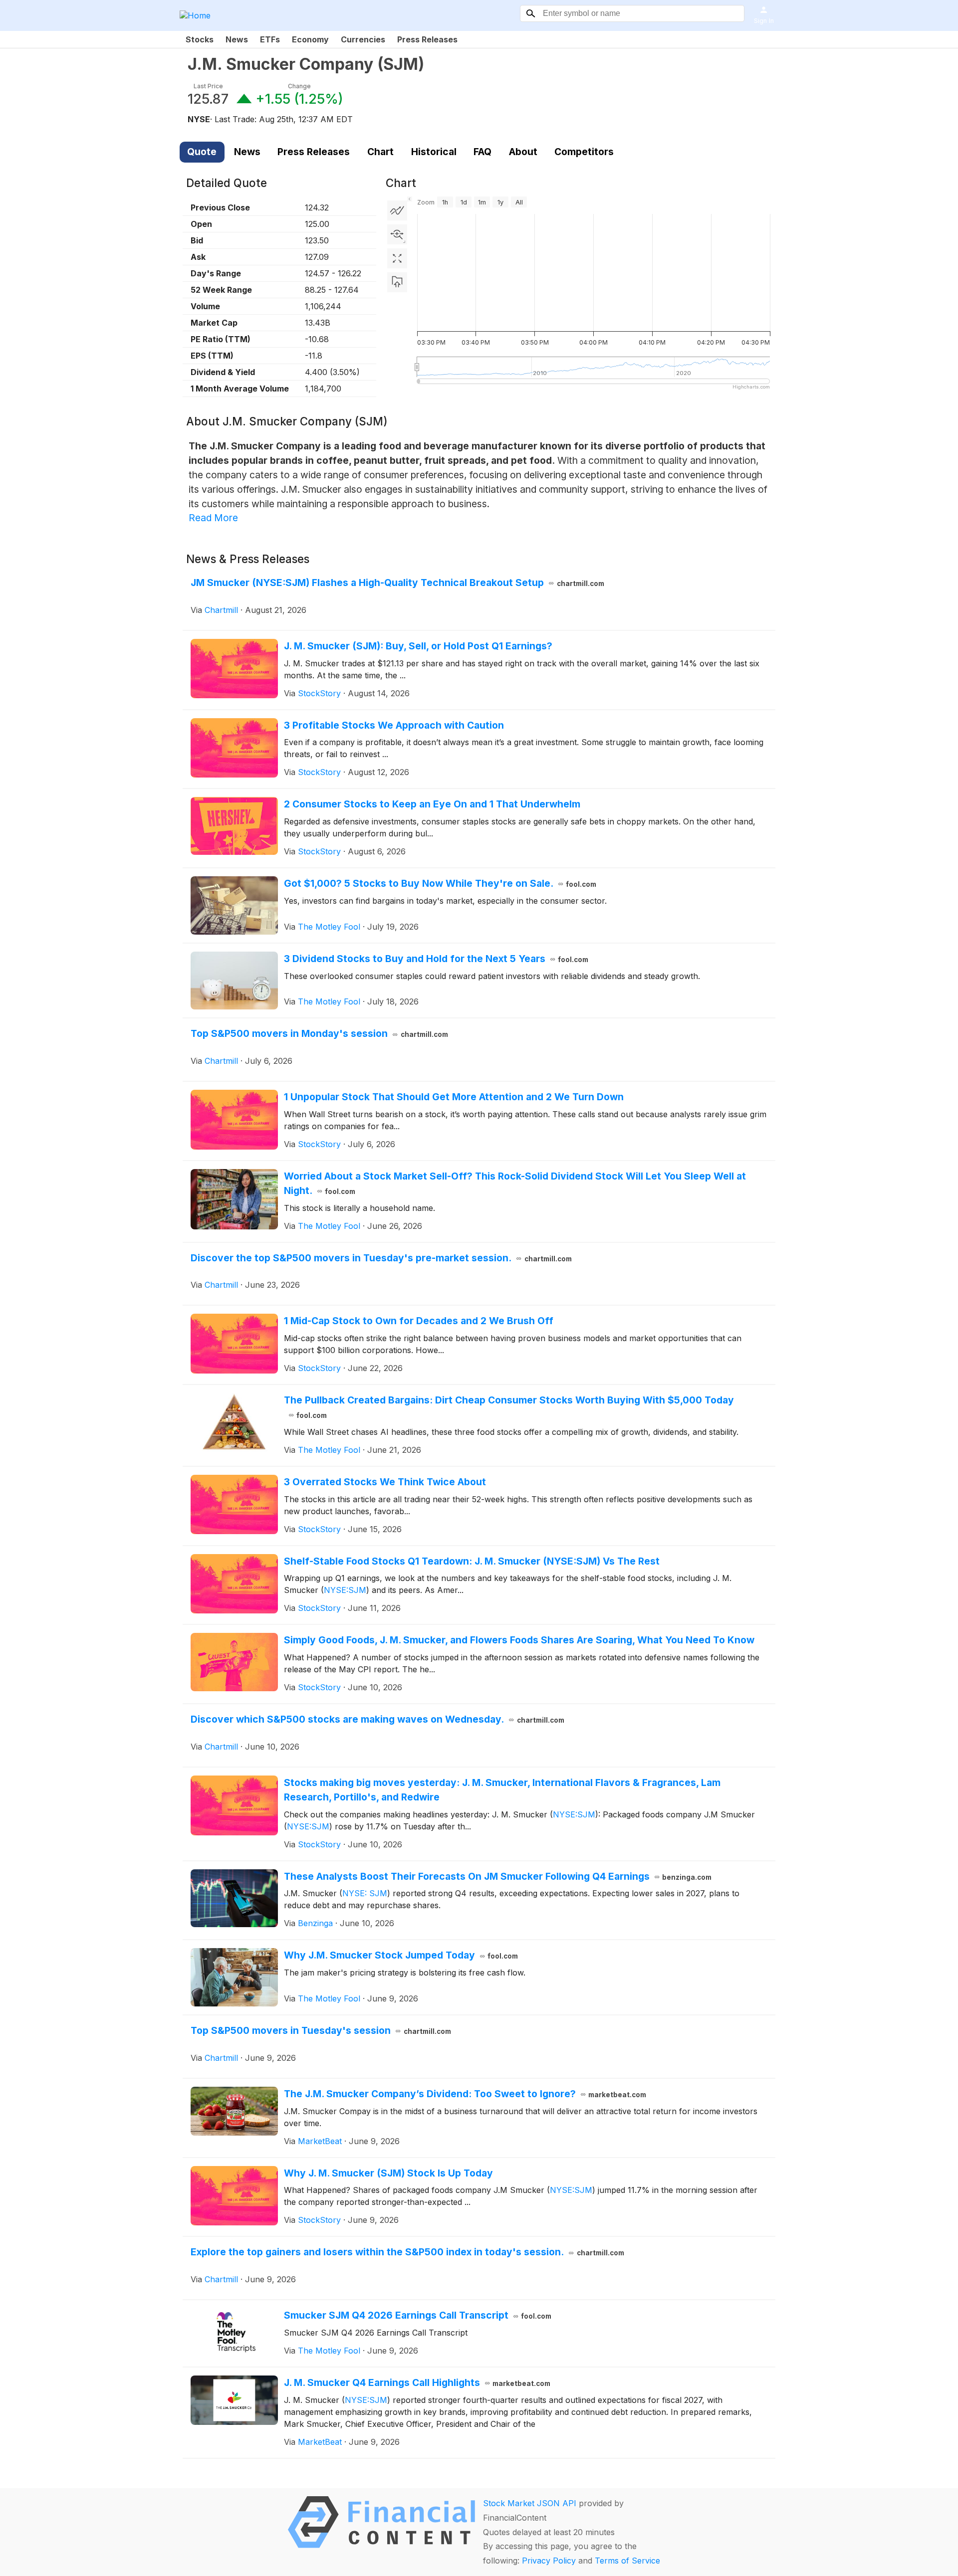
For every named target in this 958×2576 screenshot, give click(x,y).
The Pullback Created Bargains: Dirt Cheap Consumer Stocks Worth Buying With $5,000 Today (509, 1407)
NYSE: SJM (365, 1893)
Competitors (584, 152)
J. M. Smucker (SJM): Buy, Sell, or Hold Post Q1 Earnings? (418, 646)
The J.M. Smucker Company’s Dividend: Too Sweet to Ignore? (465, 2094)
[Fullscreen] (397, 258)
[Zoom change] (397, 234)
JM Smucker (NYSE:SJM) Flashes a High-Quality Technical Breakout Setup (397, 583)
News (237, 39)
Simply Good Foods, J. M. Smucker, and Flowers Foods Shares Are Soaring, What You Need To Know (519, 1640)
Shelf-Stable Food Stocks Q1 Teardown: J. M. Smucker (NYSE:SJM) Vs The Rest (472, 1561)
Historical (434, 152)
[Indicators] (397, 210)
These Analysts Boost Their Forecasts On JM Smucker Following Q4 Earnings (498, 1876)
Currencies (363, 39)
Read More (213, 518)
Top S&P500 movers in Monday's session (319, 1033)
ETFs (270, 39)
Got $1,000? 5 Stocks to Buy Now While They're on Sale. (440, 883)
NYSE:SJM (345, 1590)
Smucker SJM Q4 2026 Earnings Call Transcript (418, 2315)
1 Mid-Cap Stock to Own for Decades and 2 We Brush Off (419, 1321)
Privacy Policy (549, 2561)
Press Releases (427, 39)
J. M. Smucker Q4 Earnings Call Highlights (417, 2382)
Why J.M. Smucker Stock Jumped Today (401, 1955)
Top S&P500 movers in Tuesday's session (321, 2030)
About (523, 152)
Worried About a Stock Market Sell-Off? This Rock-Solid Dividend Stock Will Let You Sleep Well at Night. (515, 1183)
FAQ (482, 152)
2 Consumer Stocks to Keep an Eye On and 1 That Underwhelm (432, 804)
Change (299, 86)
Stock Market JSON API (530, 2503)
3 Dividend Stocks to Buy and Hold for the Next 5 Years (436, 959)
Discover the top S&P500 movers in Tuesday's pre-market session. (381, 1258)
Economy (310, 39)
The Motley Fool (329, 927)
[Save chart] (397, 282)
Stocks (200, 39)
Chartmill (221, 610)
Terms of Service (627, 2561)
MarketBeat (320, 2141)
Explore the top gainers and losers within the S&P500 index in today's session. (407, 2252)
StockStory (319, 693)
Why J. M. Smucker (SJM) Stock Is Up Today (388, 2173)
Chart (380, 152)
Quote (202, 152)
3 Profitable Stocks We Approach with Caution (394, 725)
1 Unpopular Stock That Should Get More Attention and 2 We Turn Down (454, 1097)
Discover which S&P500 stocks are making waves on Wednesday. (377, 1719)
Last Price (208, 86)
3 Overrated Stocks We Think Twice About (385, 1482)
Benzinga (315, 1923)
